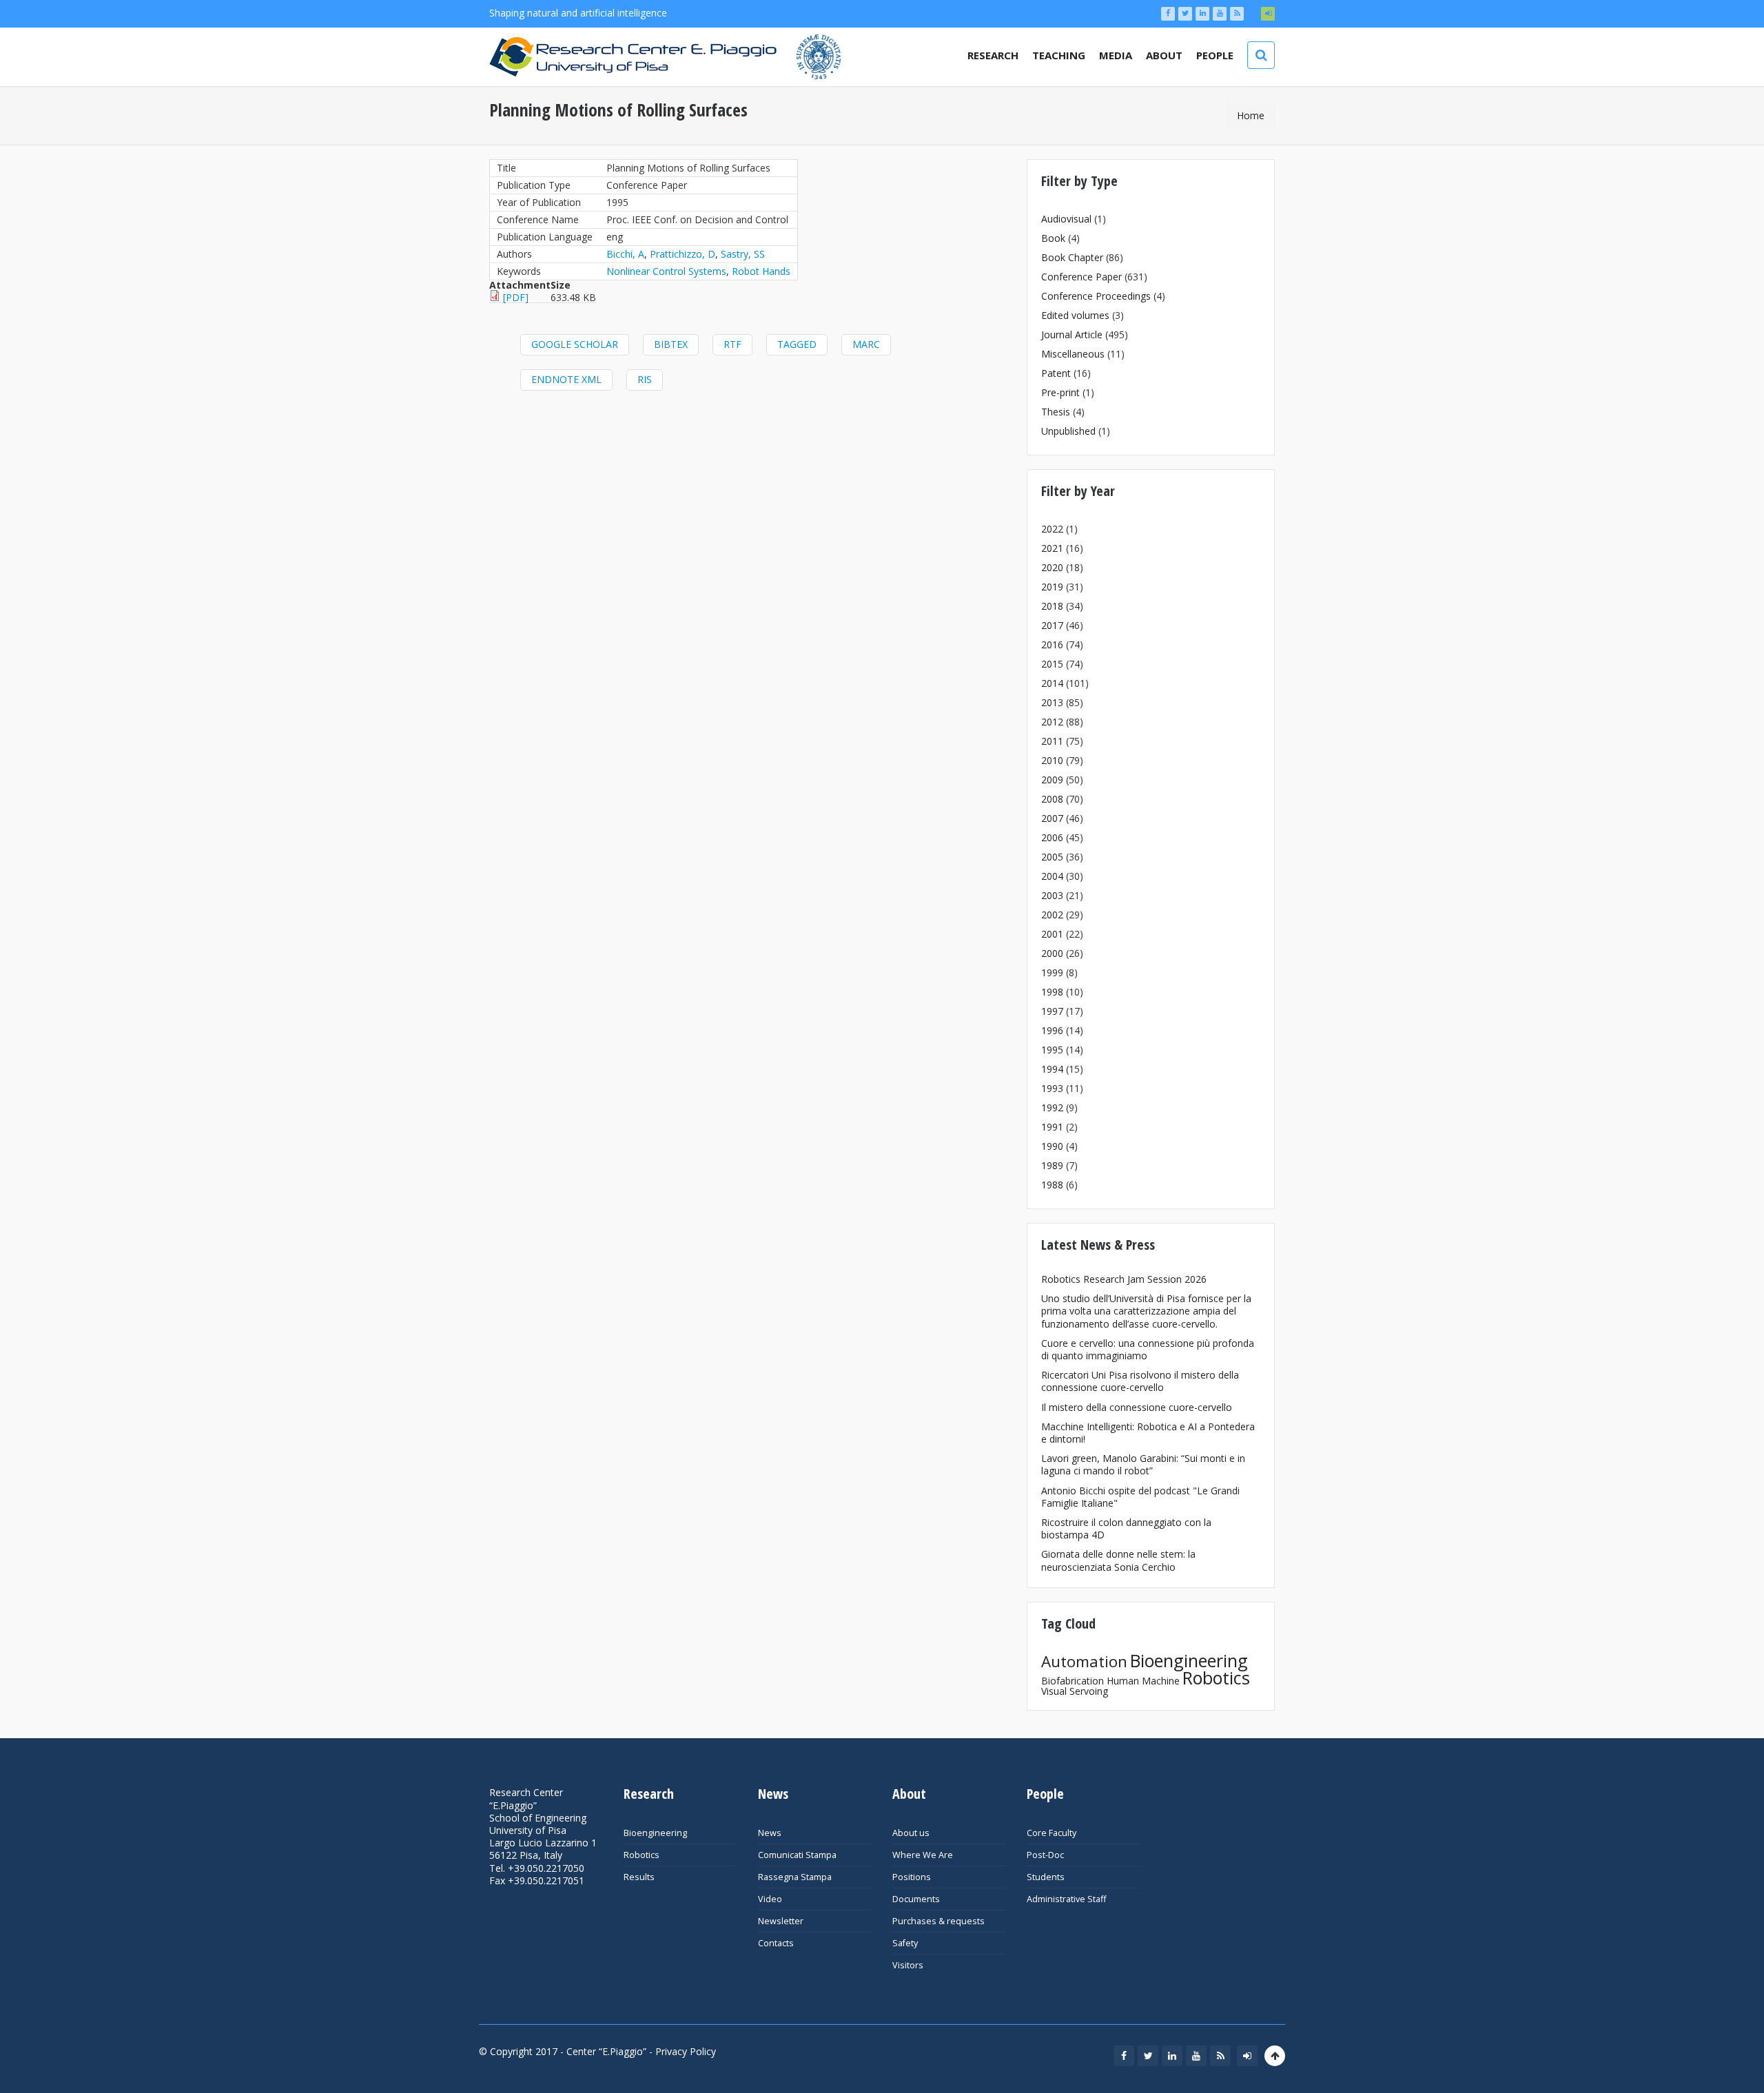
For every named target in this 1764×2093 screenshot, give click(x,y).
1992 (1052, 1107)
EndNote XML (566, 379)
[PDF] (516, 297)
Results (639, 1877)
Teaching (1059, 55)
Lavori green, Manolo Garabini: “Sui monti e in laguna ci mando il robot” (1143, 1464)
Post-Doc (1045, 1855)
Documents (916, 1899)
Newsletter (781, 1921)
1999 (1052, 972)
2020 (1052, 567)
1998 (1052, 992)
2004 (1052, 876)
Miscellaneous (1073, 354)
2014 (1052, 683)
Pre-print (1060, 392)
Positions (912, 1877)
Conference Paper (1081, 277)
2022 (1052, 529)
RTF (732, 344)
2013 (1052, 702)
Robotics (1216, 1678)
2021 (1052, 548)
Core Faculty (1052, 1833)
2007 (1052, 818)
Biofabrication (1073, 1681)
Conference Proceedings (1096, 296)
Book (1053, 238)
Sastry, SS (743, 254)
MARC (866, 344)
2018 (1052, 606)
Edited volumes (1075, 315)
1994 (1052, 1069)
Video (770, 1899)
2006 (1052, 837)
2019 (1052, 587)
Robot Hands (761, 271)
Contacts (776, 1943)
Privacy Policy (686, 2051)
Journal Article (1072, 334)
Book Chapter (1072, 257)
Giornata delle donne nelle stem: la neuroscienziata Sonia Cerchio (1118, 1560)
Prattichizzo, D (683, 254)
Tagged (797, 344)
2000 (1052, 953)
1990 (1052, 1146)
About (1164, 55)
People (1215, 55)
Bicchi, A (625, 254)
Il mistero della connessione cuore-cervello (1137, 1407)
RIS (645, 379)
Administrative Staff (1066, 1899)
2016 (1052, 645)
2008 (1052, 799)
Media (1116, 55)
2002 (1052, 915)
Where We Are (923, 1855)
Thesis (1056, 412)
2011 (1052, 741)
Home (1251, 115)
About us (911, 1833)
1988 (1052, 1185)
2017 (1052, 625)
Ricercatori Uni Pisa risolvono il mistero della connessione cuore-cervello (1140, 1381)
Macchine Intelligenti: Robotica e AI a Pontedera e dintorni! (1148, 1433)
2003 (1052, 895)
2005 (1052, 857)
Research (993, 55)
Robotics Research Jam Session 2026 (1124, 1279)
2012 (1052, 722)
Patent (1056, 373)
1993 (1052, 1088)
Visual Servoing (1075, 1691)
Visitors (908, 1965)
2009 (1052, 780)
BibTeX (671, 344)
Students (1046, 1877)
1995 (1052, 1050)
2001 (1052, 934)
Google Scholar (575, 344)
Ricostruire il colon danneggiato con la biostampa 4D (1126, 1528)
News (770, 1833)
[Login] (1268, 14)
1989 (1052, 1165)
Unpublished (1068, 431)
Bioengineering (1189, 1660)
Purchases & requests (939, 1921)
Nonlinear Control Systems (666, 271)
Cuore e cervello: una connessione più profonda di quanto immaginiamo (1148, 1349)
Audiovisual (1066, 219)
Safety (905, 1943)
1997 (1052, 1011)
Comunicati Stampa (797, 1855)
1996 (1052, 1030)
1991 (1052, 1127)
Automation (1084, 1661)
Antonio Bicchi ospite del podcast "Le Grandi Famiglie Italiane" (1140, 1497)
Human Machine (1143, 1681)
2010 (1052, 760)
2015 (1052, 664)
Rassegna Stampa (795, 1877)
